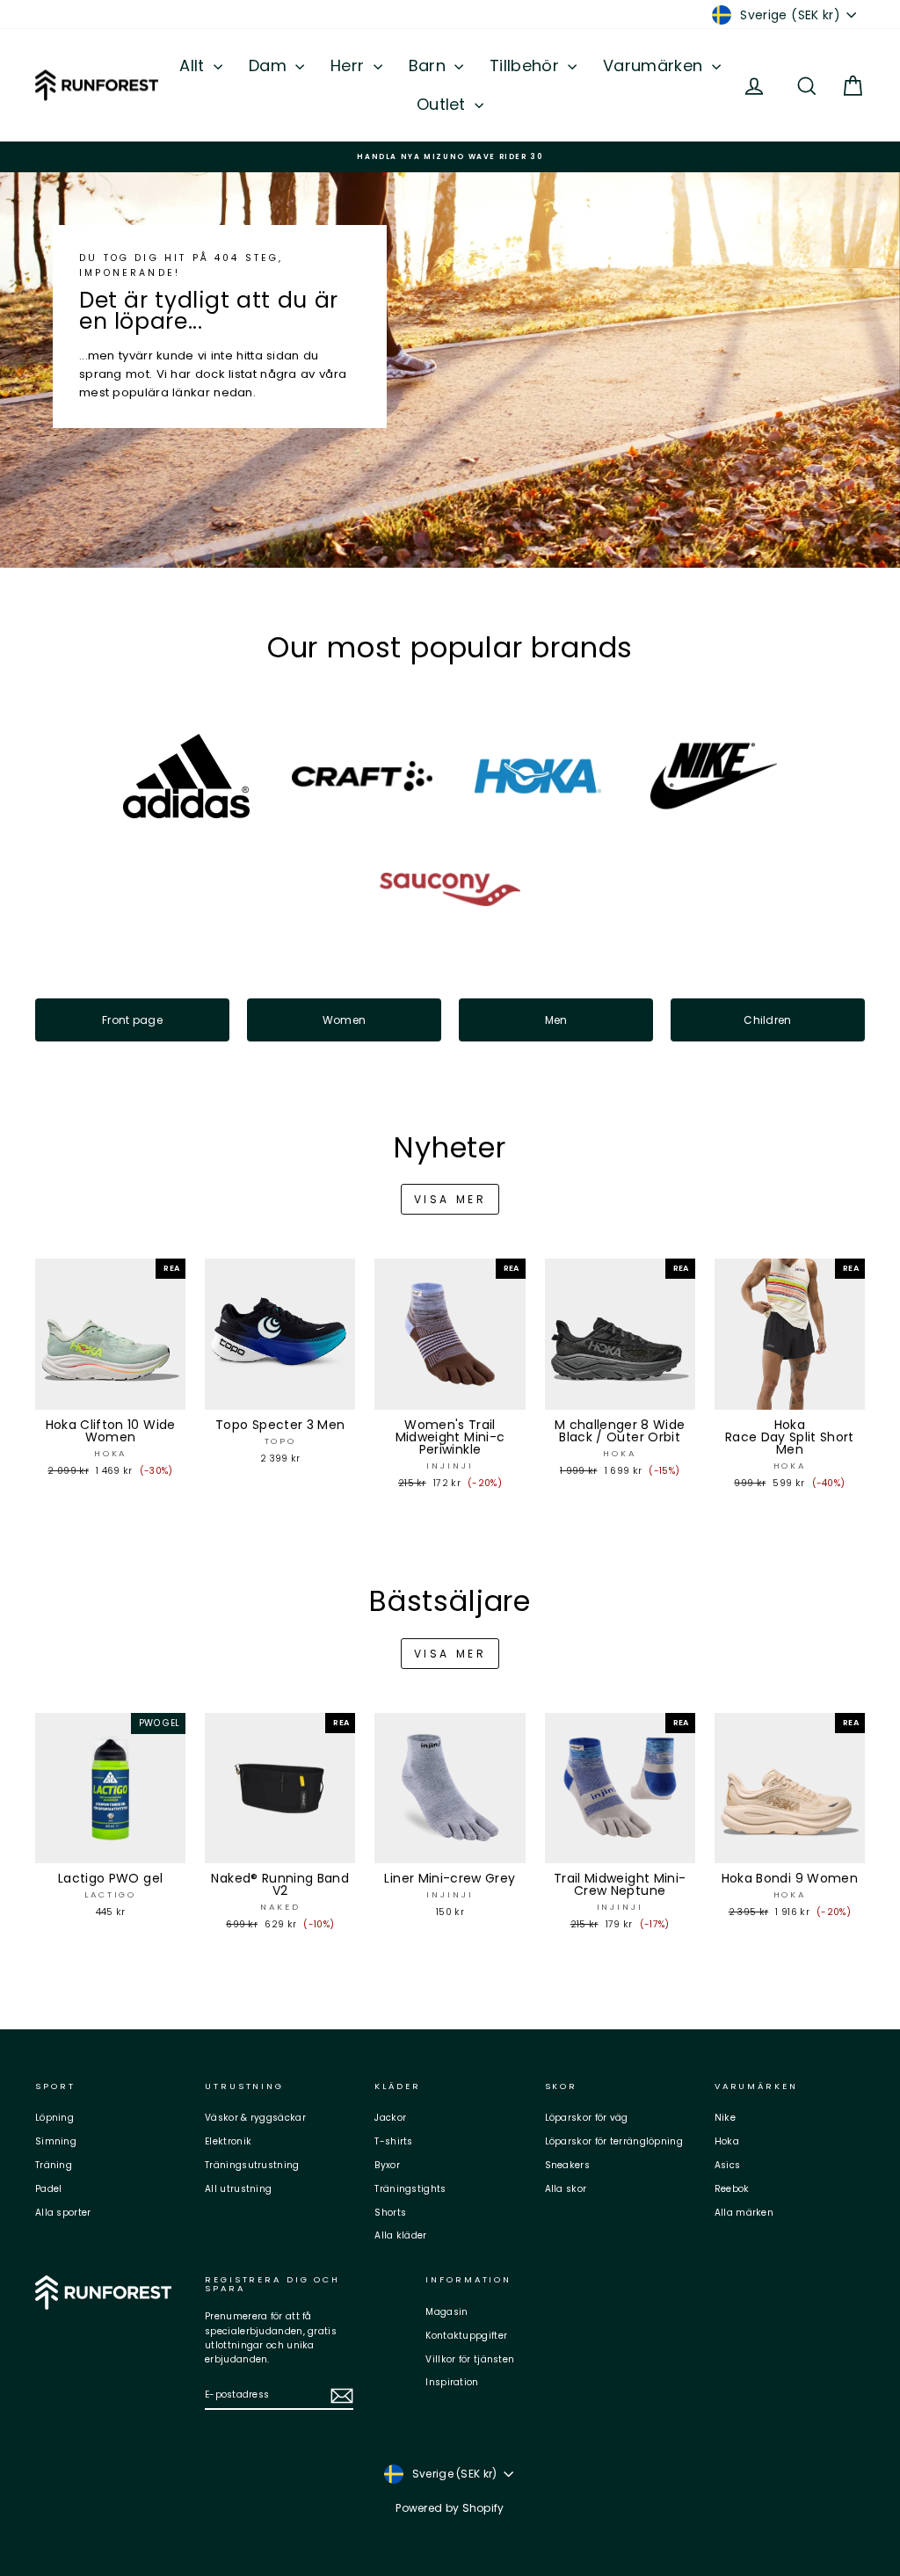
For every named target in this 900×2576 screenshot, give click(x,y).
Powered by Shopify (450, 2508)
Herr (350, 65)
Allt (194, 65)
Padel (49, 2189)
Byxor (387, 2165)
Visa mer (450, 1199)
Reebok (732, 2189)
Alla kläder (400, 2235)
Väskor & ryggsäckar (255, 2118)
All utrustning (238, 2189)
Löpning (54, 2118)
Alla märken (744, 2213)
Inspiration (452, 2382)
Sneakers (567, 2165)
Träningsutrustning (252, 2165)
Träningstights (410, 2189)
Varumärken (655, 65)
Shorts (390, 2213)
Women (345, 1020)
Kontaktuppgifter (466, 2336)
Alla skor (566, 2189)
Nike (725, 2118)
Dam (270, 65)
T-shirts (393, 2141)
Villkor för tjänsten (470, 2359)
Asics (728, 2165)
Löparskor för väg (587, 2118)
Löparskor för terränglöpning (614, 2141)
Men (556, 1020)
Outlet (443, 104)
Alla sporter (63, 2213)
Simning (56, 2141)
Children (767, 1020)
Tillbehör (526, 65)
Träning (54, 2165)
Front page (132, 1020)
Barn (430, 65)
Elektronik (228, 2141)
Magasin (446, 2312)
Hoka (727, 2141)
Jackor (390, 2118)
